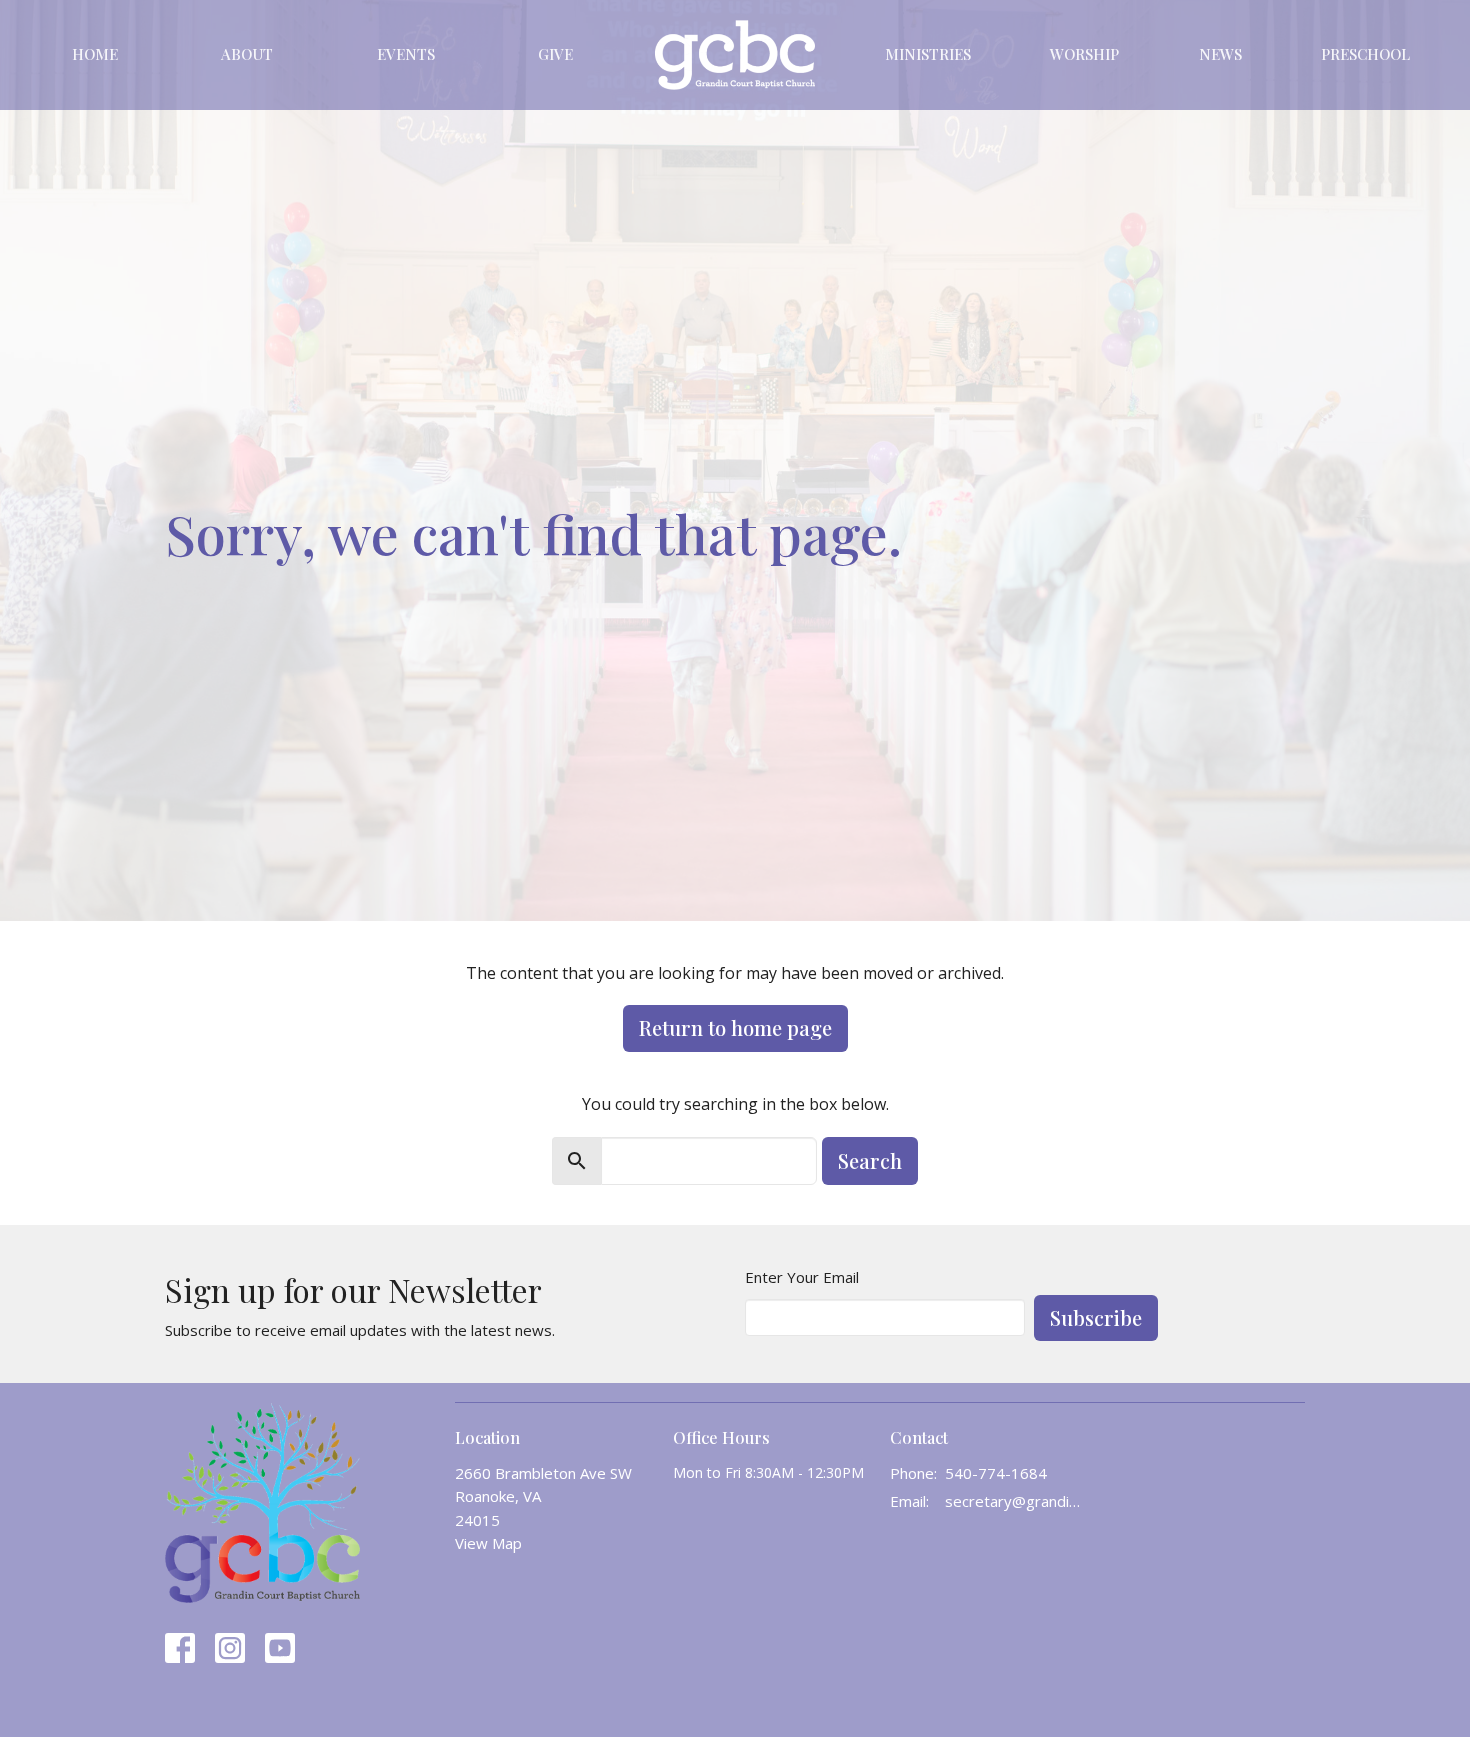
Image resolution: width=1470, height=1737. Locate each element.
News (1220, 54)
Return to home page (735, 1027)
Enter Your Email (802, 1277)
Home (95, 54)
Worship (1084, 54)
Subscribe (1096, 1317)
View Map (488, 1543)
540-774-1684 (996, 1473)
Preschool (1365, 54)
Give (555, 54)
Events (406, 54)
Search (870, 1160)
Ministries (928, 54)
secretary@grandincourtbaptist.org (1016, 1501)
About (247, 54)
